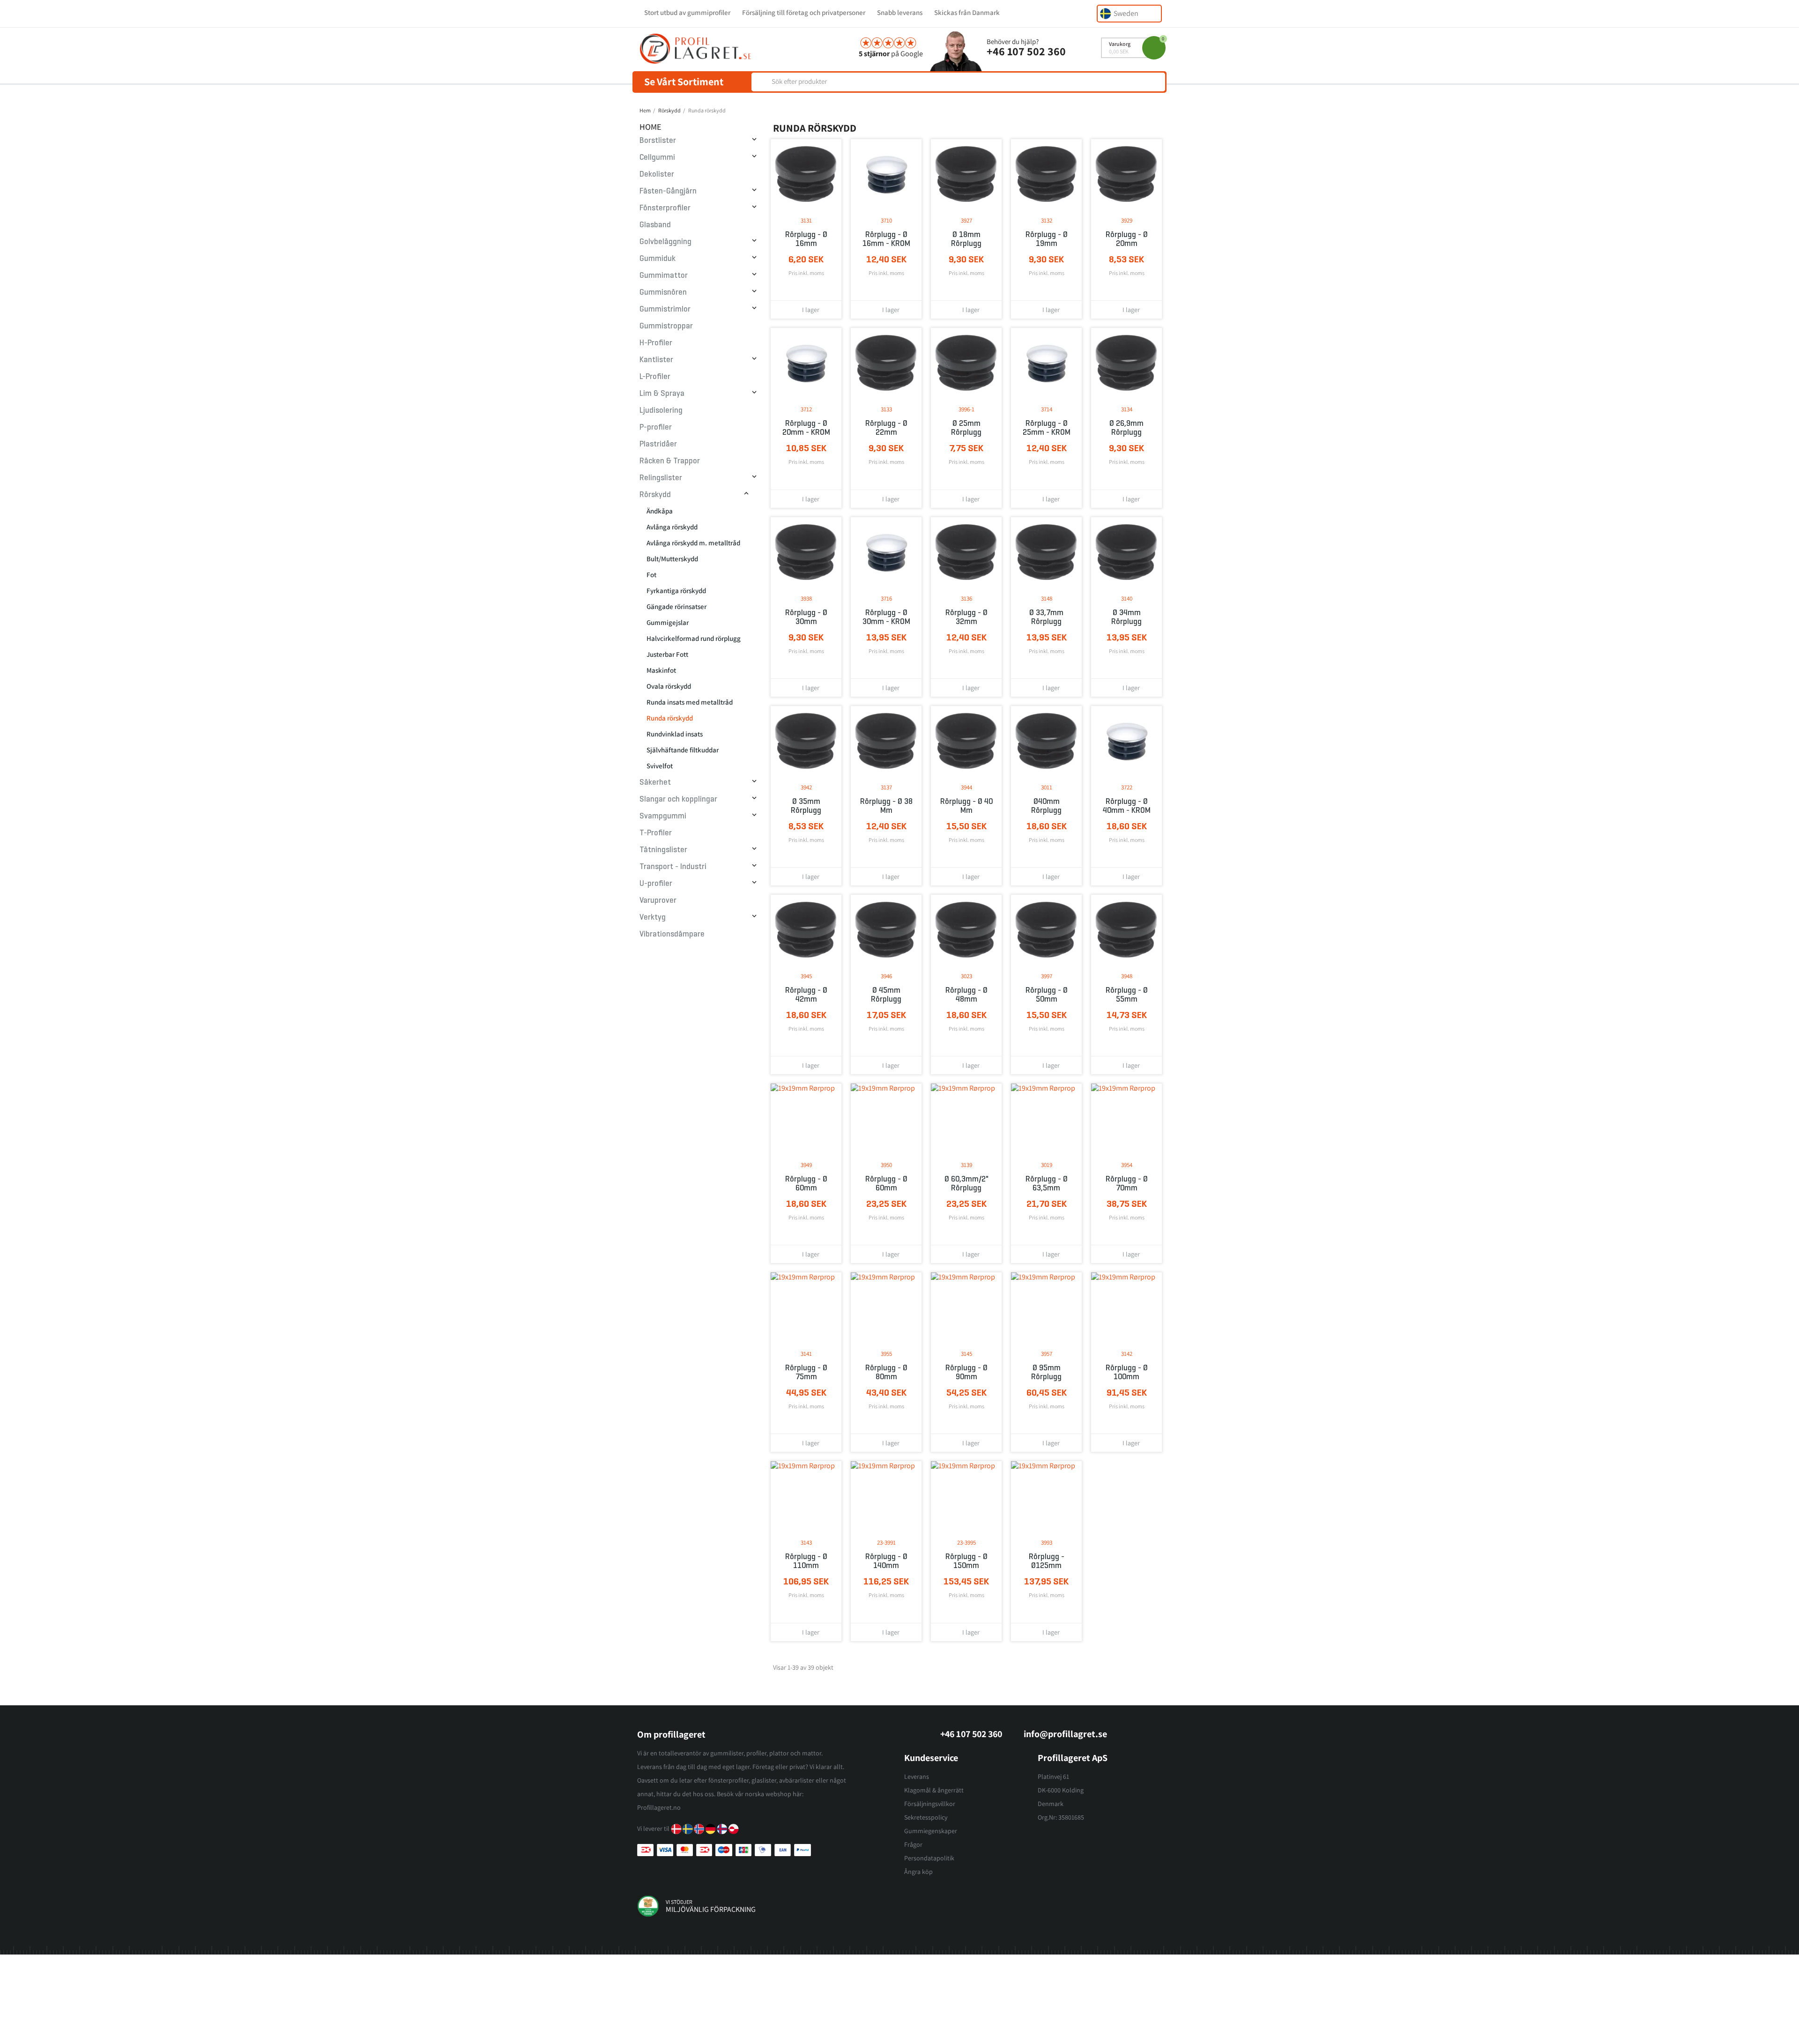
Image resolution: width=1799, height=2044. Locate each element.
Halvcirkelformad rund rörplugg (694, 638)
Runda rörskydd (670, 718)
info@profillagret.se (1065, 1734)
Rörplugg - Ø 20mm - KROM (806, 428)
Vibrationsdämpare (672, 934)
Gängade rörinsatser (676, 606)
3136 (966, 598)
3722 (1127, 787)
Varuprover (658, 900)
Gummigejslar (668, 622)
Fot (651, 575)
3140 (1127, 598)
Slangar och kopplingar (678, 799)
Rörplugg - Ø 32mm (966, 617)
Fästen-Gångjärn (668, 191)
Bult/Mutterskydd (672, 559)
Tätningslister (663, 850)
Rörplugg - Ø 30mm (806, 617)
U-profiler (656, 883)
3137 (886, 787)
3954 (1127, 1165)
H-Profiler (656, 343)
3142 (1127, 1354)
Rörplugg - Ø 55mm (1127, 995)
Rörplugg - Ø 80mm (886, 1372)
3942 (806, 787)
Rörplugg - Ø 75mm (806, 1372)
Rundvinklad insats (675, 734)
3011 (1047, 787)
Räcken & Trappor (670, 461)
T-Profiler (656, 833)
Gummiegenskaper (931, 1831)
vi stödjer (679, 1902)
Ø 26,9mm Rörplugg (1126, 428)
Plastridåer (658, 444)
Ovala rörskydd (669, 686)
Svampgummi (663, 816)
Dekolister (657, 174)
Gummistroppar (666, 326)
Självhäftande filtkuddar (683, 750)
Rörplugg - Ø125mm (1047, 1561)
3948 (1127, 976)
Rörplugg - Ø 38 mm (886, 806)
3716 (886, 598)
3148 (1047, 598)
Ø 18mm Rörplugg (966, 239)
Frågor (913, 1844)
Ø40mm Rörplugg (1046, 806)
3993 (1047, 1542)
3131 (806, 220)
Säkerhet (655, 782)
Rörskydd (655, 494)
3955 (886, 1354)
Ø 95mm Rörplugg (1046, 1372)
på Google (891, 54)
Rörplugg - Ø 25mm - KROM (1047, 428)
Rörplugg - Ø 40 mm (966, 806)
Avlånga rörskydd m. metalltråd (693, 543)
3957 (1047, 1354)
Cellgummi (657, 157)
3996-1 (966, 409)
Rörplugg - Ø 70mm (1127, 1183)
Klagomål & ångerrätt (934, 1790)
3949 (806, 1165)
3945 (806, 976)
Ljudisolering (661, 410)
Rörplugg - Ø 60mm (806, 1183)
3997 (1047, 976)
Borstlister (658, 140)
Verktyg (653, 917)
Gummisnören (663, 292)
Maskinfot (661, 670)
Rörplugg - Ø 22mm (886, 428)
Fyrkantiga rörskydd (676, 591)
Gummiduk (658, 258)
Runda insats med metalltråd (690, 702)
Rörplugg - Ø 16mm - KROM (886, 239)
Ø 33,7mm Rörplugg (1046, 617)
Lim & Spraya (662, 393)
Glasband (655, 225)
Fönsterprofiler (665, 208)
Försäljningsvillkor (930, 1804)
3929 (1127, 220)
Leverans (917, 1776)
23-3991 (886, 1542)
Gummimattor (664, 275)
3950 (886, 1165)
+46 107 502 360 (1026, 51)
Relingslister (661, 478)
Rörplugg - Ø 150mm (966, 1561)
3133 (886, 409)
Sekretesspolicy (926, 1817)
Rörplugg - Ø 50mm (1047, 995)
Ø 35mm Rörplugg (806, 806)
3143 (806, 1542)
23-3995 (966, 1542)
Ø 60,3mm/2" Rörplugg (966, 1183)
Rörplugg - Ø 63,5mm (1047, 1183)
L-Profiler (655, 376)
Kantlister (656, 360)
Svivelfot (660, 766)
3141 (806, 1354)
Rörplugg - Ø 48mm (966, 995)
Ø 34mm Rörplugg (1126, 617)
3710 (886, 220)
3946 (886, 976)
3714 (1047, 409)
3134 (1127, 409)
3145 (966, 1354)
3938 (806, 598)
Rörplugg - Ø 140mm (886, 1561)
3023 (966, 976)
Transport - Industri (673, 866)
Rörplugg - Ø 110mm (806, 1561)
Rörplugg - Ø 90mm (966, 1372)
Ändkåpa (660, 511)
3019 (1047, 1165)
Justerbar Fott (667, 654)
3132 (1047, 220)
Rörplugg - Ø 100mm (1127, 1372)
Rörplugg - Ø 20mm (1127, 239)
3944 (966, 787)
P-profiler (656, 427)
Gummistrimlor (665, 309)
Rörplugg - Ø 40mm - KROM (1127, 806)
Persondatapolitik (929, 1858)
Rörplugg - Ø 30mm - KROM (886, 617)
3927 (966, 220)
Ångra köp (918, 1872)
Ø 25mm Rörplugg (966, 428)
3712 (806, 409)
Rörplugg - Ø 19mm (1047, 239)
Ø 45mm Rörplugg (886, 995)
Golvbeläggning (665, 242)
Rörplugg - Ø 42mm (806, 995)
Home (650, 127)
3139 (966, 1165)
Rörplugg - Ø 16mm (806, 239)
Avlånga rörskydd (672, 527)
